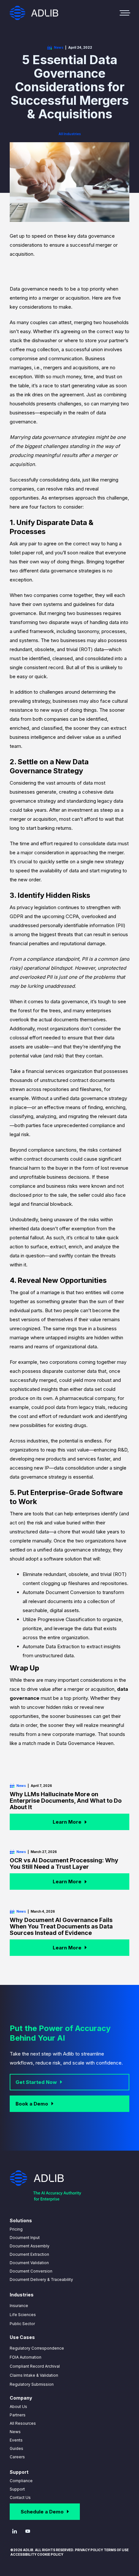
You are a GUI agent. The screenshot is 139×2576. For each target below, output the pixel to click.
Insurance (19, 2306)
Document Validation (29, 2263)
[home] (34, 13)
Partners (18, 2415)
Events (16, 2440)
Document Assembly (30, 2246)
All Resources (23, 2423)
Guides (16, 2448)
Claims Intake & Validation (34, 2375)
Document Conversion (31, 2271)
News (15, 2432)
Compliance (21, 2481)
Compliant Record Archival (35, 2366)
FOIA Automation (26, 2357)
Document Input (25, 2238)
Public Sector (22, 2324)
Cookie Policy (50, 2554)
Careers (17, 2457)
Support (17, 2489)
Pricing (16, 2229)
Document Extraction (29, 2254)
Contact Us (20, 2497)
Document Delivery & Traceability (41, 2279)
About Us (18, 2407)
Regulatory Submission (32, 2384)
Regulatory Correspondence (37, 2348)
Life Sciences (23, 2315)
